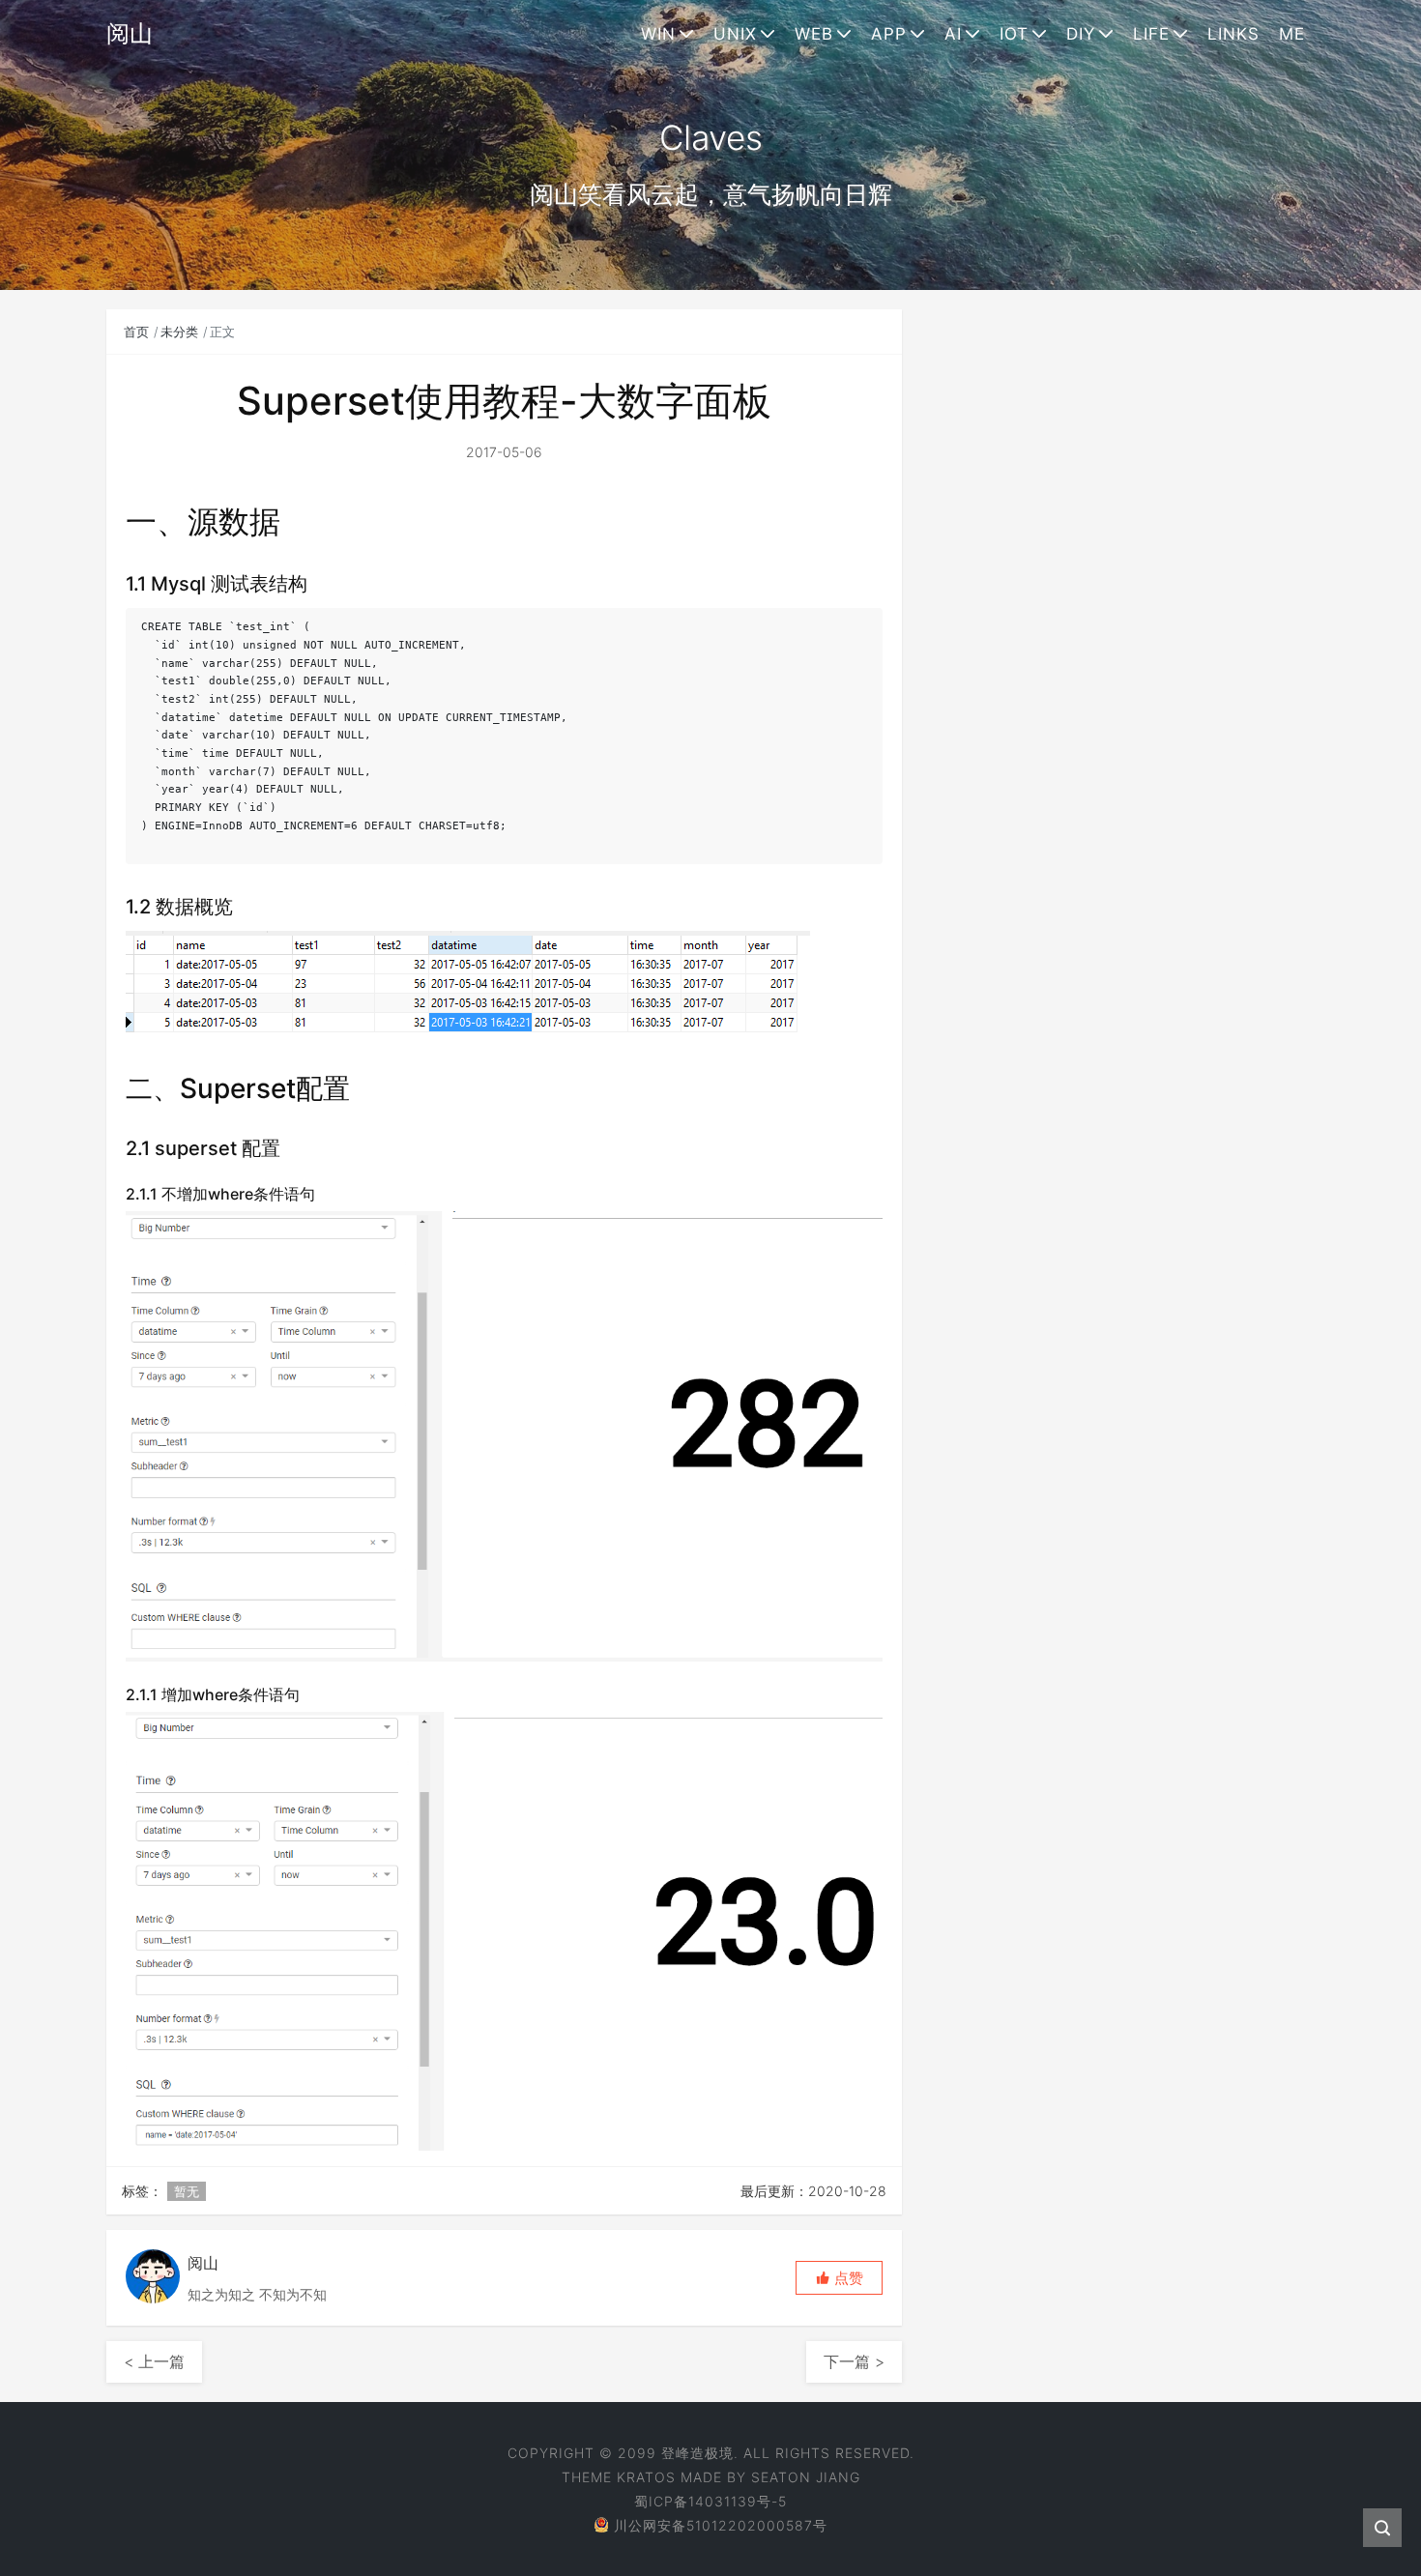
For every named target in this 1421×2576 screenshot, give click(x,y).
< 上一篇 (154, 2361)
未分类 (179, 332)
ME (1292, 34)
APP (889, 34)
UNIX (735, 34)
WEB (814, 34)
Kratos (646, 2477)
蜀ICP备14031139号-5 (710, 2501)
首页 (136, 332)
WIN (658, 34)
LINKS (1233, 34)
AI (953, 34)
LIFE (1151, 34)
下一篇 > (854, 2361)
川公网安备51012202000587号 (721, 2525)
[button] (839, 2278)
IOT (1014, 34)
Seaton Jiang (806, 2477)
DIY (1081, 34)
